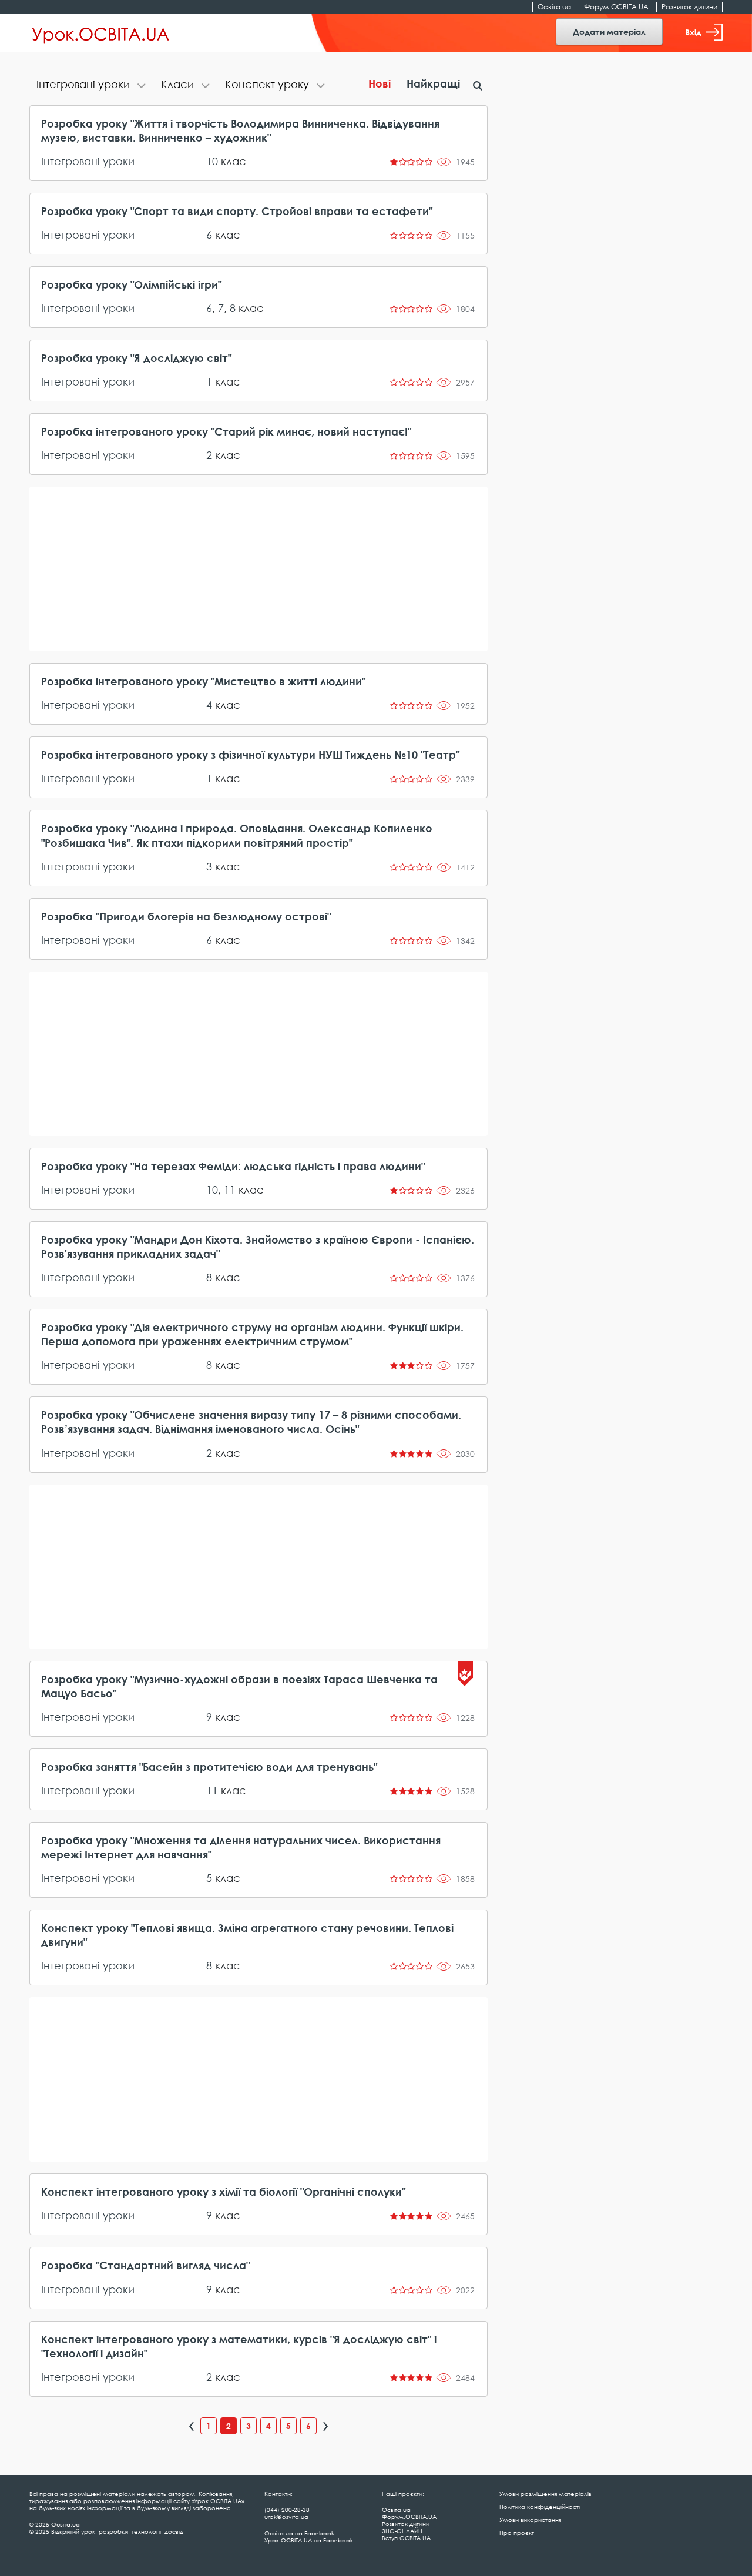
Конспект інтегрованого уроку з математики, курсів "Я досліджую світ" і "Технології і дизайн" (239, 2346)
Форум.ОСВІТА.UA (616, 7)
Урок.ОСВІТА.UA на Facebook (309, 2540)
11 (230, 1190)
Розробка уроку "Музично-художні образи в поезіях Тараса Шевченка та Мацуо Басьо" (239, 1686)
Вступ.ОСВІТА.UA (406, 2538)
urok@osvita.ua (286, 2517)
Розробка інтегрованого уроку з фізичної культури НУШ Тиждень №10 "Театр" (250, 755)
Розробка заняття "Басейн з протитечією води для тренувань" (209, 1767)
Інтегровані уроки (88, 161)
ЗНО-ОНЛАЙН (402, 2531)
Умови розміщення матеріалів (545, 2494)
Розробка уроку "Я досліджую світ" (136, 358)
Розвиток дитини (689, 7)
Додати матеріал (609, 31)
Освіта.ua (554, 7)
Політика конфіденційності (540, 2507)
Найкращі (433, 83)
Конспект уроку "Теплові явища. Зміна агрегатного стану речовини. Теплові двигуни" (247, 1935)
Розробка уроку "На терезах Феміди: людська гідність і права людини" (233, 1166)
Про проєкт (517, 2533)
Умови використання (530, 2520)
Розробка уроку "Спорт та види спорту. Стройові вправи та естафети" (237, 211)
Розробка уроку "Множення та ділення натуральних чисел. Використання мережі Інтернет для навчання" (241, 1847)
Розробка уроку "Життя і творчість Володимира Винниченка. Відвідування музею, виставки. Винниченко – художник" (240, 130)
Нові (380, 83)
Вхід (693, 32)
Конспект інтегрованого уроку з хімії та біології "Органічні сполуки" (223, 2192)
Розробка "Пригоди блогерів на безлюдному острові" (186, 916)
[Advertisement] (258, 569)
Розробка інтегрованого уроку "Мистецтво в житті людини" (203, 681)
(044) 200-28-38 (287, 2510)
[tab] (92, 86)
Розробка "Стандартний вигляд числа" (145, 2265)
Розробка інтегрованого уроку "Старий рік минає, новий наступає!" (226, 431)
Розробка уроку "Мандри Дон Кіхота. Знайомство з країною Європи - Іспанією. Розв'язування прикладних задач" (258, 1247)
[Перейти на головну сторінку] (101, 34)
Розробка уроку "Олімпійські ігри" (131, 284)
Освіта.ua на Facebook (299, 2533)
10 (212, 161)
